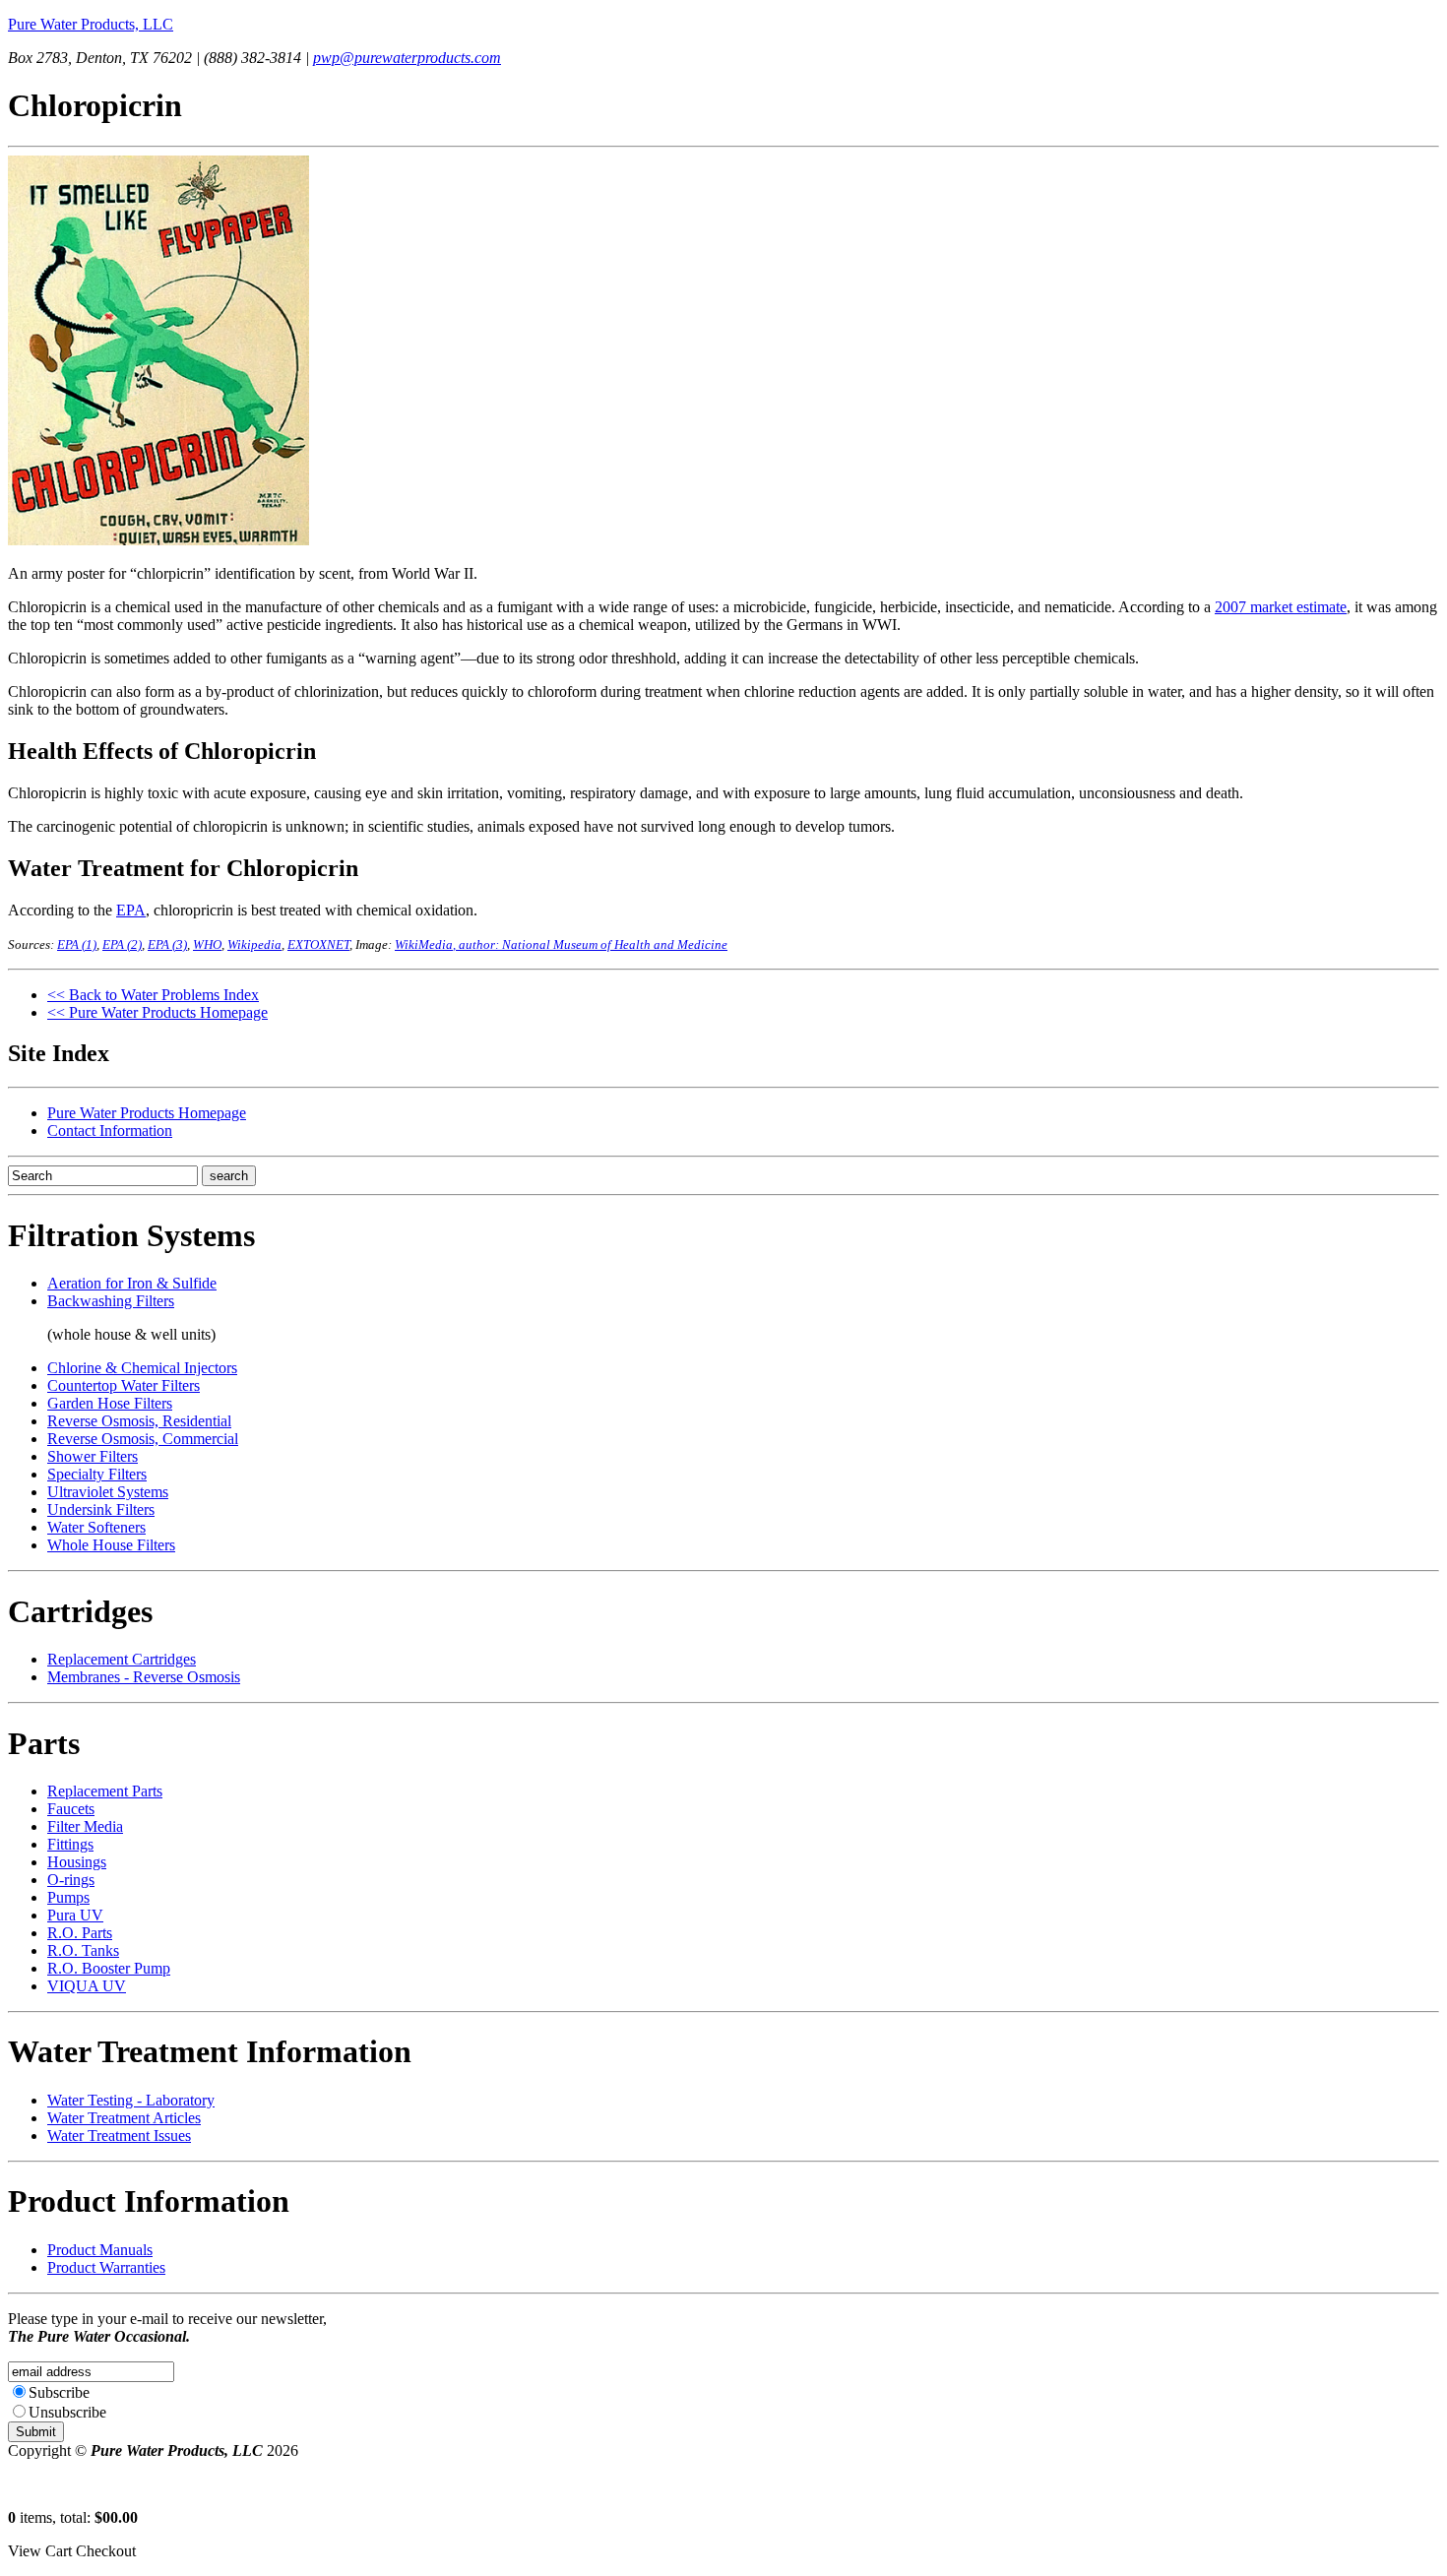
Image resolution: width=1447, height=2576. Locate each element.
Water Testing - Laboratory (131, 2100)
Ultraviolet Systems (108, 1492)
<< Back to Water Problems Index (153, 995)
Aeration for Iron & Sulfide (132, 1283)
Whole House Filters (111, 1545)
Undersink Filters (101, 1509)
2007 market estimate (1281, 607)
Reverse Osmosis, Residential (139, 1421)
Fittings (70, 1844)
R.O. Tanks (83, 1950)
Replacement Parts (105, 1791)
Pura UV (75, 1915)
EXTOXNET (318, 944)
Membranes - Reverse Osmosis (144, 1677)
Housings (77, 1862)
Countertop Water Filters (124, 1385)
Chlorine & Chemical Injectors (142, 1368)
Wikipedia (254, 944)
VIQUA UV (87, 1986)
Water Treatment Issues (119, 2136)
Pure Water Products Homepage (147, 1113)
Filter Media (85, 1826)
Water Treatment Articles (124, 2118)
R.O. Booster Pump (109, 1968)
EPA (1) (77, 944)
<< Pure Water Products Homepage (157, 1012)
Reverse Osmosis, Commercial (143, 1439)
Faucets (71, 1809)
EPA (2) (122, 944)
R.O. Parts (80, 1933)
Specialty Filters (97, 1474)
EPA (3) (167, 944)
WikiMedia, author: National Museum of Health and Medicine (561, 944)
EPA (131, 910)
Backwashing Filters (111, 1301)
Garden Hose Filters (110, 1403)
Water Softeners (96, 1527)
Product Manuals (100, 2250)
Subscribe (59, 2392)
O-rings (71, 1880)
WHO (207, 944)
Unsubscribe (67, 2412)
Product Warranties (106, 2267)
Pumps (68, 1897)
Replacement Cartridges (122, 1659)
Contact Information (110, 1131)
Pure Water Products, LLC (91, 24)
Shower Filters (93, 1456)
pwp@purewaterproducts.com (407, 58)
